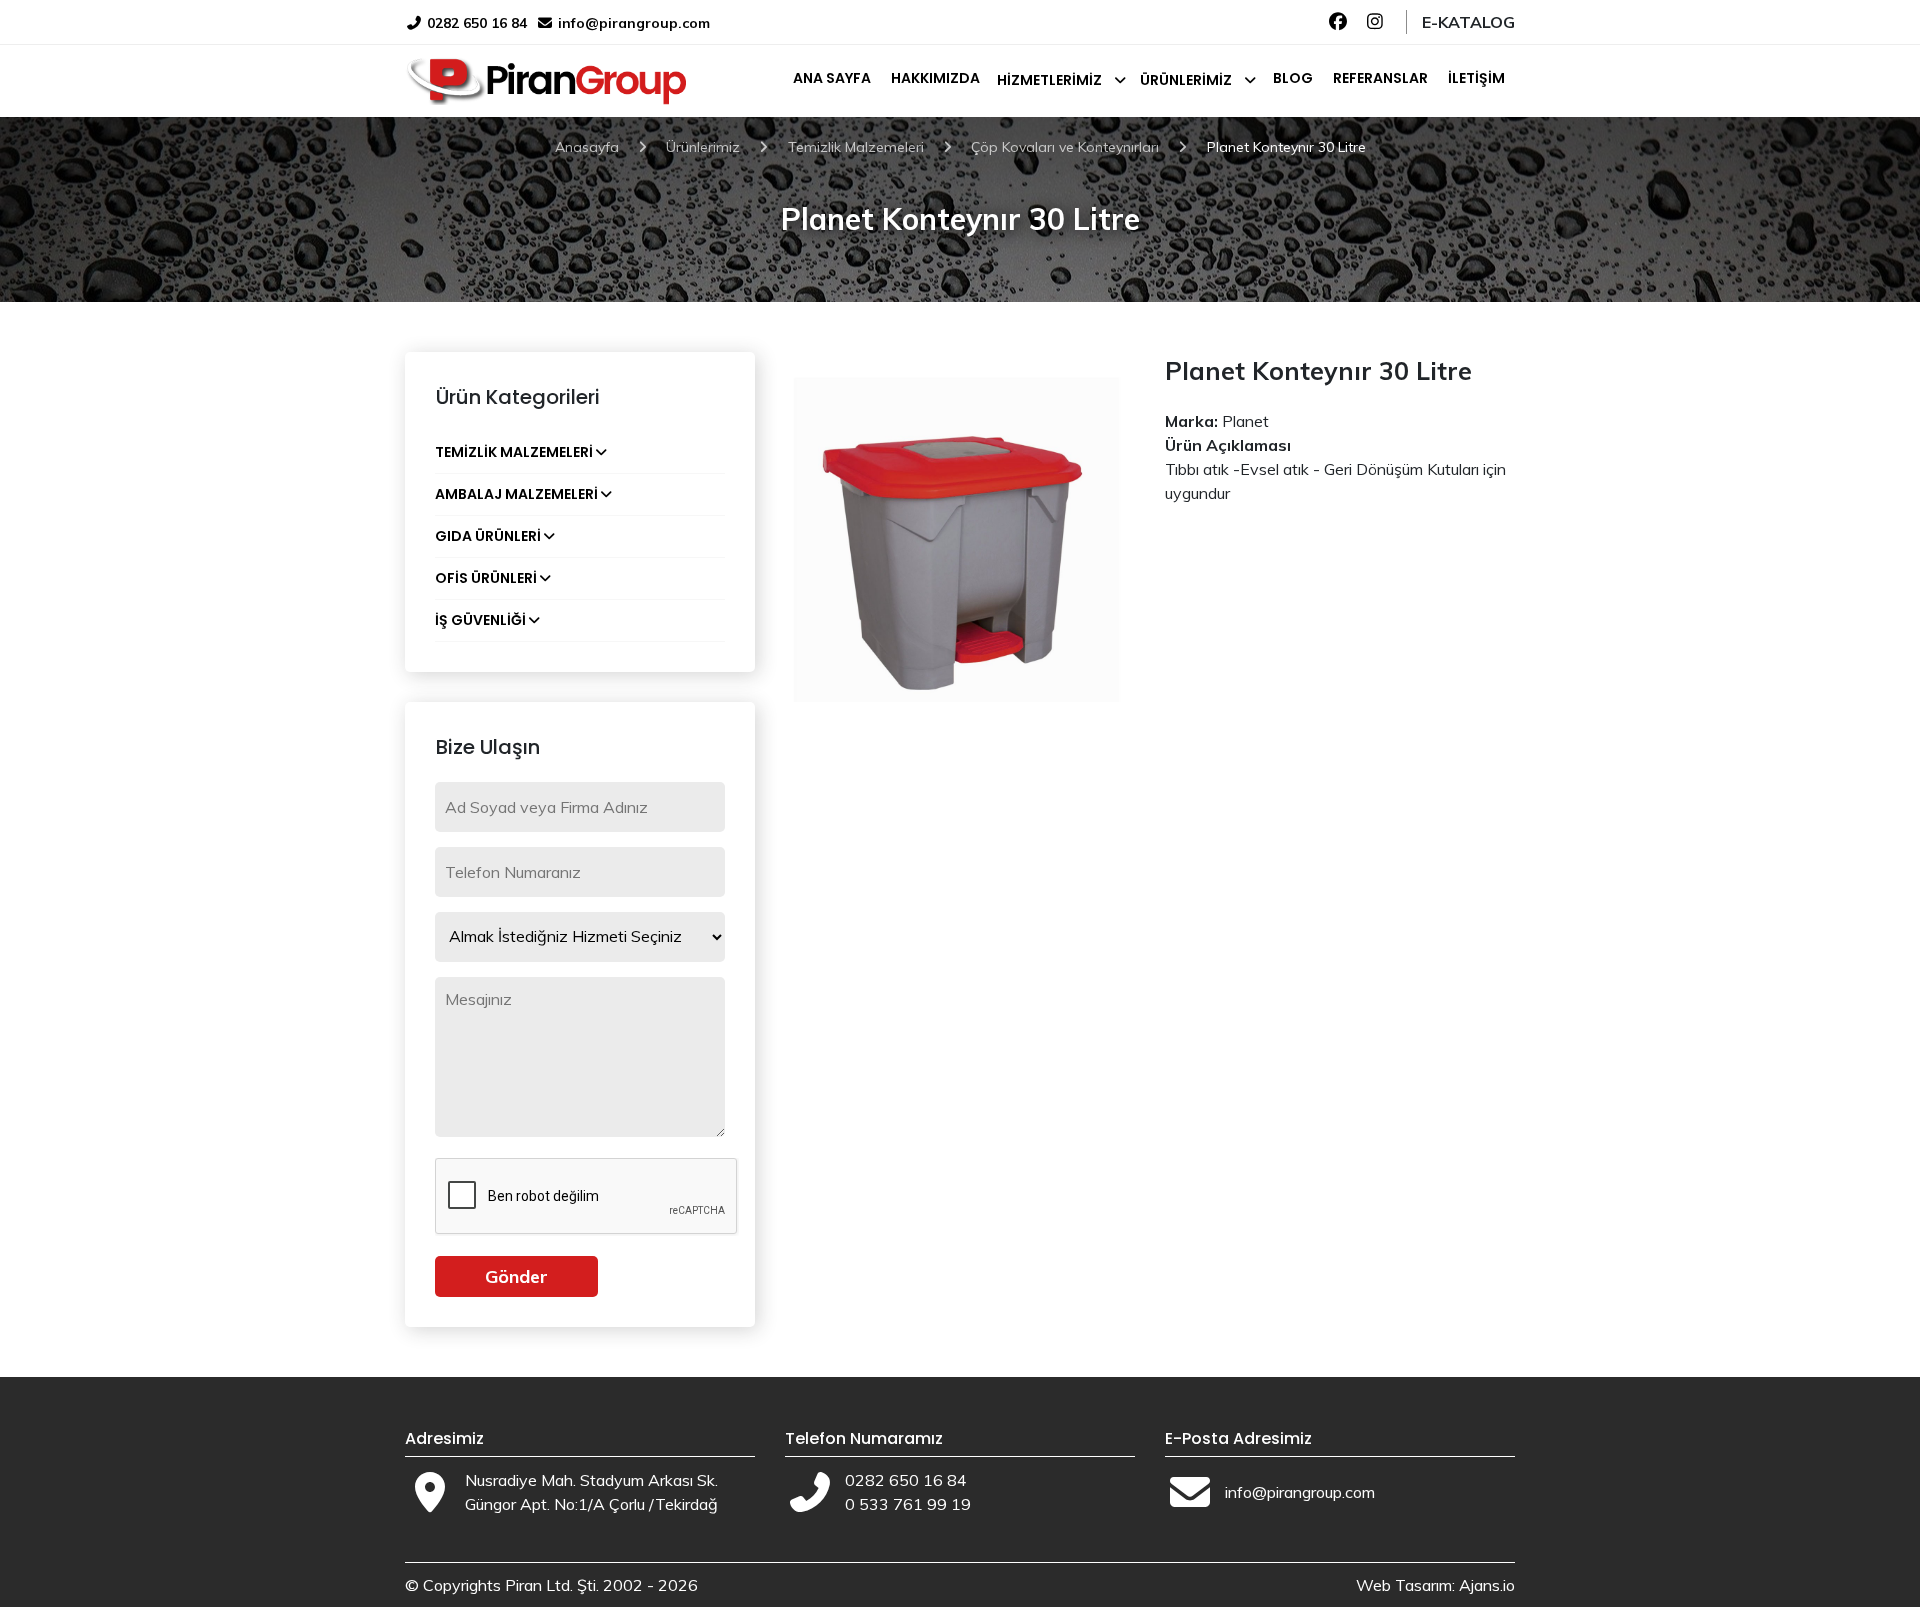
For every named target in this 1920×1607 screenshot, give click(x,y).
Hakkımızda (935, 78)
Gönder (516, 1276)
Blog (1293, 78)
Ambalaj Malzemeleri (516, 494)
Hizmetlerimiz (1049, 80)
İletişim (1476, 78)
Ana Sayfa (832, 78)
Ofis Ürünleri (486, 578)
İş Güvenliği (480, 620)
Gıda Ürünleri (488, 536)
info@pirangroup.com (634, 23)
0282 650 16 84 (475, 23)
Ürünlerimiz (1186, 80)
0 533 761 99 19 (908, 1504)
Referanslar (1380, 78)
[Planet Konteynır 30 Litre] (960, 525)
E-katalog (1468, 22)
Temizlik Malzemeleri (514, 452)
